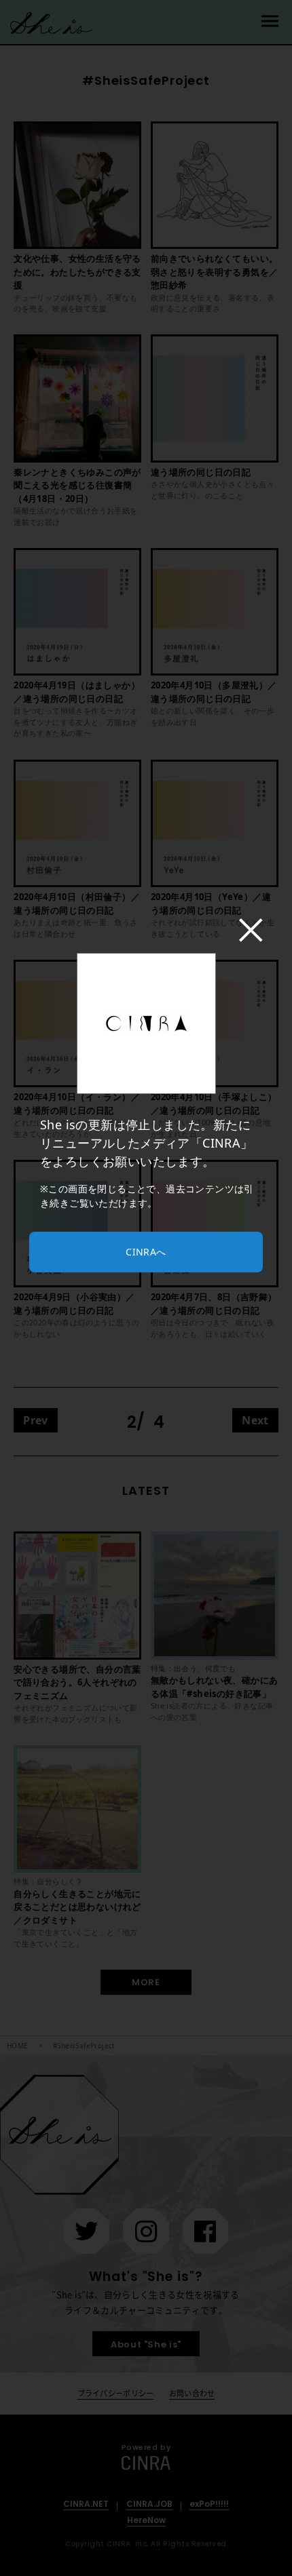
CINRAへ (146, 1252)
